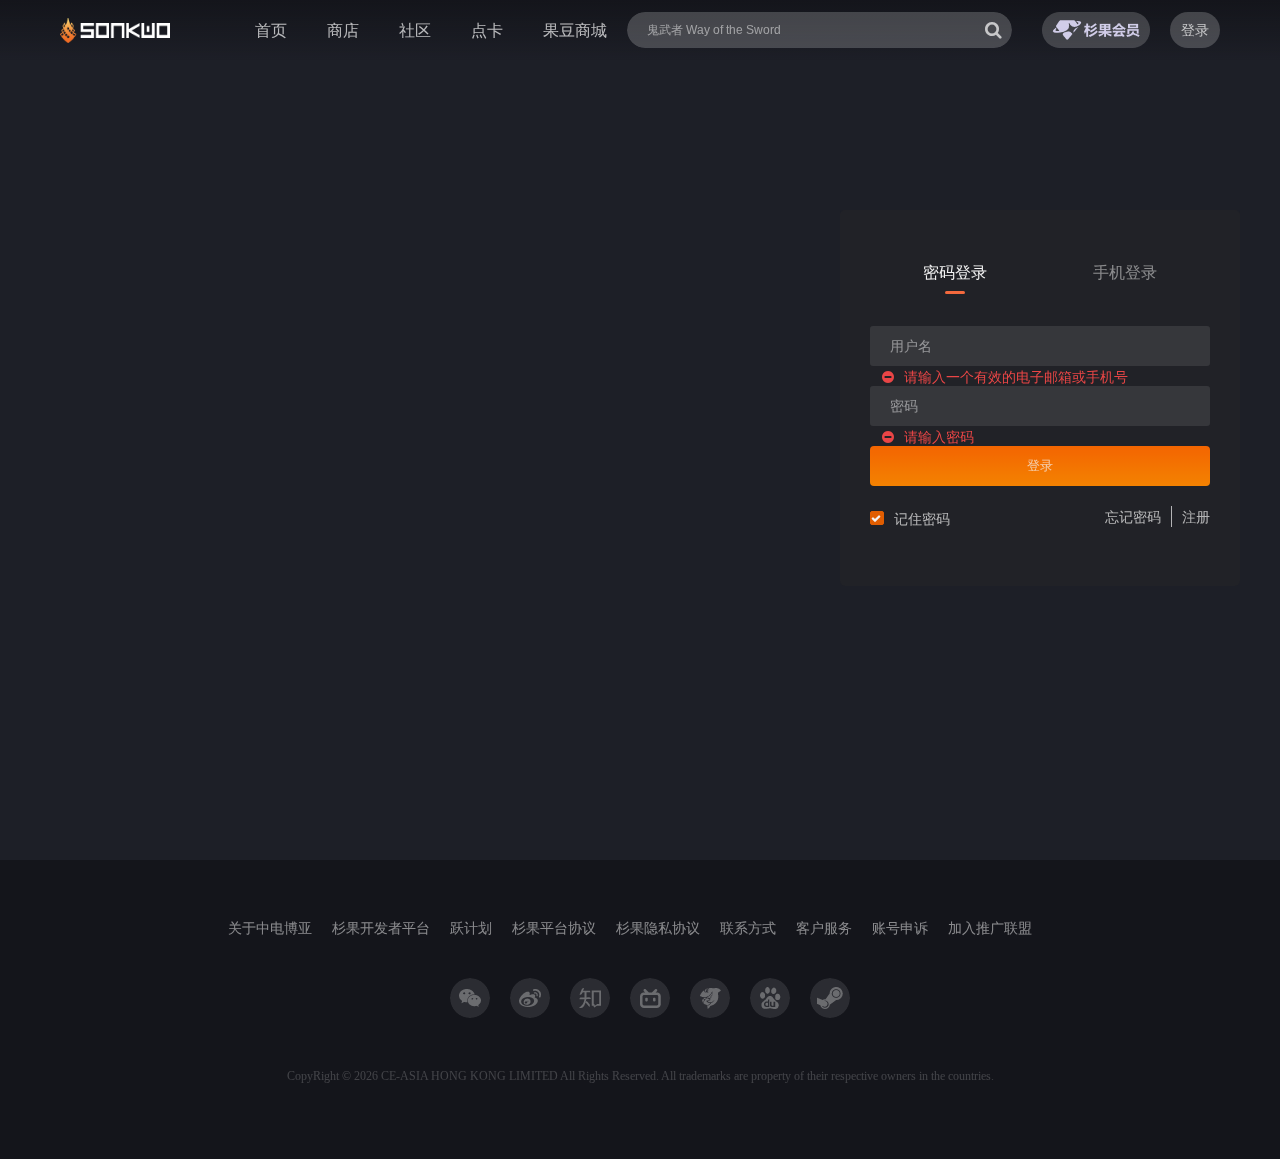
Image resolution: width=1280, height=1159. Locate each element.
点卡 (487, 30)
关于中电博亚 (270, 927)
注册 (1196, 516)
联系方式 (748, 927)
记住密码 (922, 518)
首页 (271, 30)
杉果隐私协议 (658, 927)
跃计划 (471, 927)
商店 (343, 30)
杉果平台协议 (554, 927)
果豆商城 (575, 30)
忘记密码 (1133, 516)
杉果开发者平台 (381, 927)
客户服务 (824, 927)
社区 (415, 30)
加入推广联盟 (990, 927)
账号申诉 (900, 927)
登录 (1195, 29)
